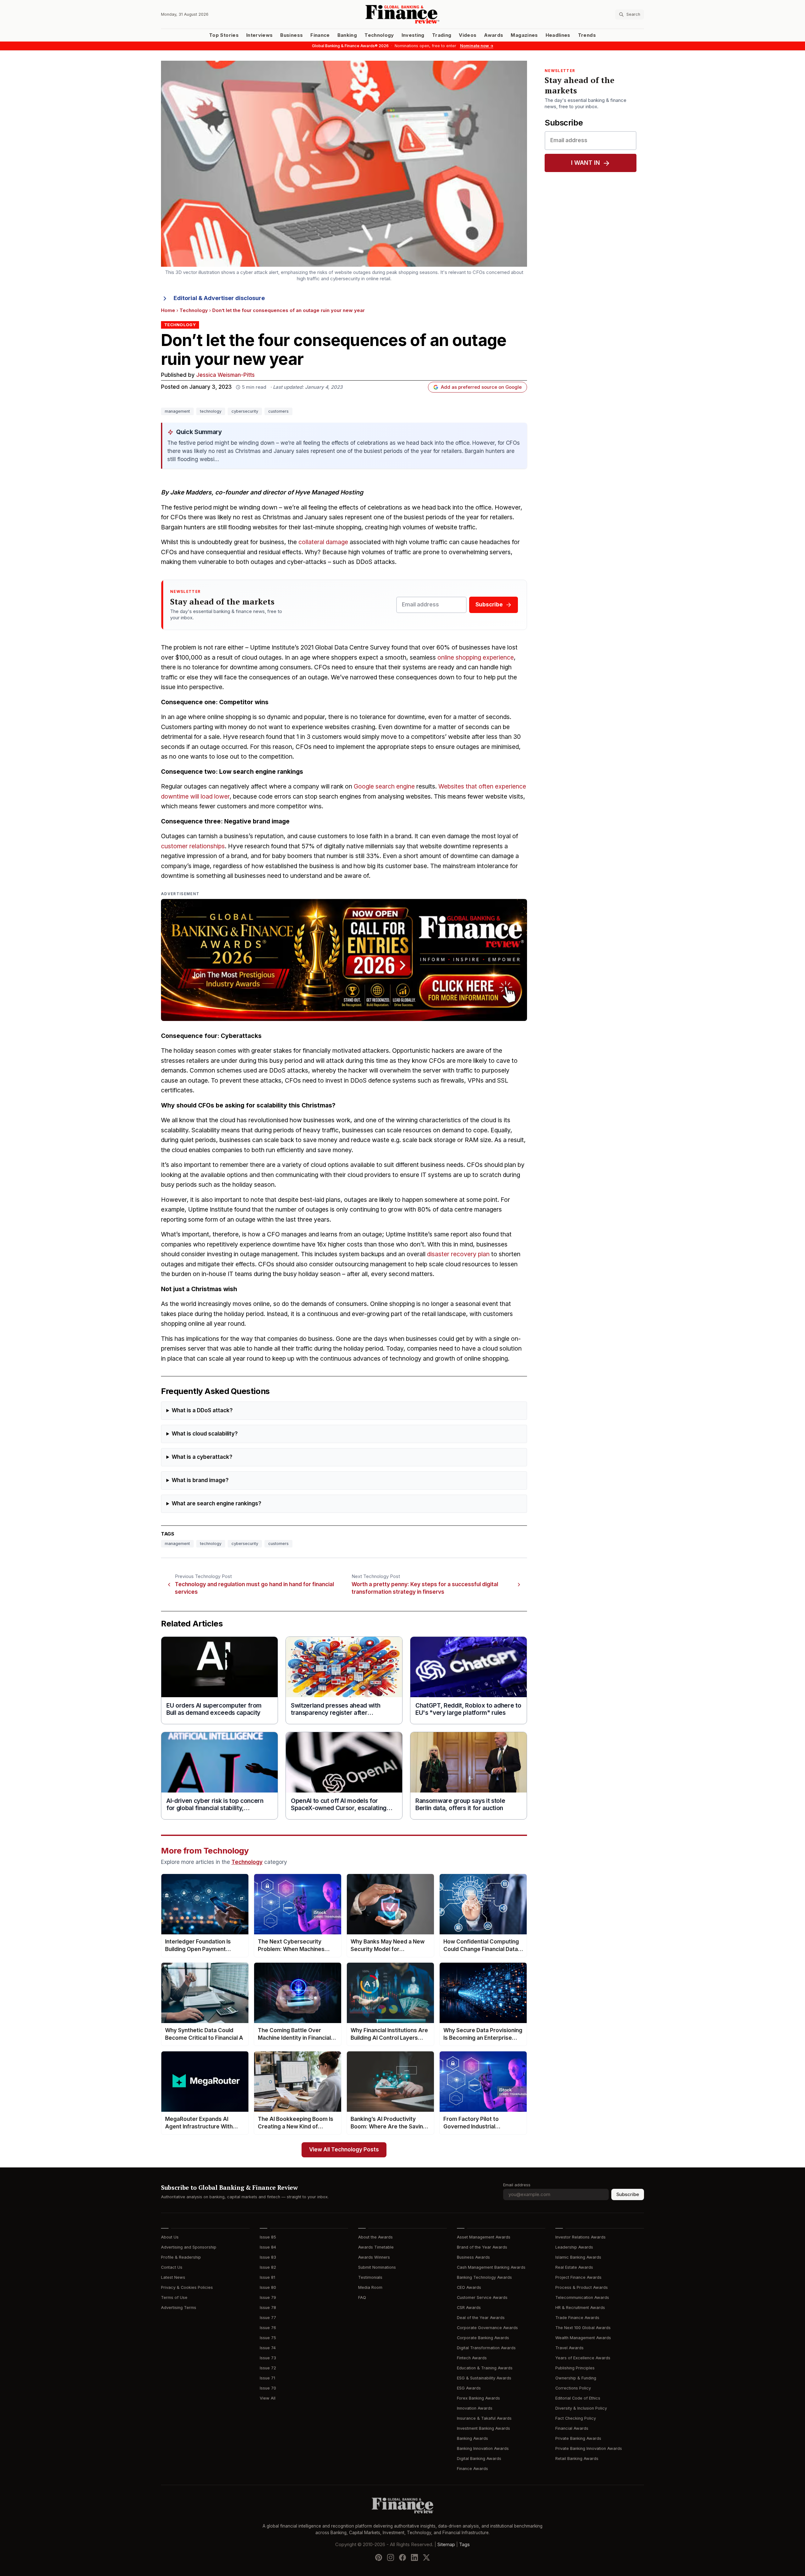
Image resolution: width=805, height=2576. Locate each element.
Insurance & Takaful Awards (484, 2418)
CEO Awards (469, 2287)
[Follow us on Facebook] (402, 2557)
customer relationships (193, 846)
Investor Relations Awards (580, 2237)
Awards (494, 35)
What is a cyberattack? (202, 1457)
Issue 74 (268, 2348)
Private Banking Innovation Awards (589, 2448)
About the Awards (375, 2237)
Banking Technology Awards (484, 2277)
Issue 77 (268, 2318)
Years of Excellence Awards (583, 2358)
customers (278, 411)
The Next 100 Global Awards (583, 2328)
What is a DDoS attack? (202, 1411)
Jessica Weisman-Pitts (225, 375)
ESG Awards (469, 2388)
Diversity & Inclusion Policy (581, 2408)
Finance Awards (472, 2469)
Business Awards (473, 2257)
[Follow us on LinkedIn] (414, 2557)
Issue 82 (268, 2267)
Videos (468, 35)
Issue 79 (268, 2297)
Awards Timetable (376, 2247)
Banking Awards (472, 2438)
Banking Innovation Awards (483, 2448)
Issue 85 (268, 2237)
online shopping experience (476, 658)
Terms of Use (174, 2297)
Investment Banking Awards (483, 2428)
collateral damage (323, 542)
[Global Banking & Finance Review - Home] (402, 14)
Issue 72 (268, 2368)
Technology (379, 35)
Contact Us (172, 2267)
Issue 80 (268, 2287)
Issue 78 (268, 2308)
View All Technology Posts (344, 2150)
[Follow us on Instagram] (391, 2557)
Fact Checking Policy (576, 2418)
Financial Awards (572, 2428)
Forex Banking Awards (478, 2398)
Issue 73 (268, 2358)
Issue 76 (268, 2328)
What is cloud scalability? (205, 1434)
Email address (517, 2185)
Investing (413, 35)
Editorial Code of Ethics (578, 2398)
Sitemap (446, 2545)
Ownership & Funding (576, 2378)
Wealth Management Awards (583, 2338)
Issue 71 (267, 2378)
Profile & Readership (181, 2257)
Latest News (173, 2277)
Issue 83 (268, 2257)
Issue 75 (268, 2338)
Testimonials (370, 2277)
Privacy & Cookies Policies (187, 2287)
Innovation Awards (475, 2408)
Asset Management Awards (484, 2237)
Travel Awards (569, 2348)
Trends (587, 35)
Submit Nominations (377, 2267)
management (177, 411)
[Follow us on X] (426, 2557)
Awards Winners (374, 2257)
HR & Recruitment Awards (580, 2308)
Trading (442, 35)
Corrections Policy (573, 2388)
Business (291, 35)
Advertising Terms (179, 2308)
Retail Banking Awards (577, 2459)
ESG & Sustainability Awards (484, 2378)
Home (168, 310)
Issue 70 (268, 2388)
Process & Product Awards (582, 2287)
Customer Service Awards (482, 2297)
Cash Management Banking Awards (491, 2267)
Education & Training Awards (485, 2368)
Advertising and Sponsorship (189, 2247)
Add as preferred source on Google (481, 387)
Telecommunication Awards (582, 2297)
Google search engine (384, 786)
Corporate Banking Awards (483, 2338)
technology (211, 411)
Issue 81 (267, 2277)
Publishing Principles (575, 2368)
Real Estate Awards (574, 2267)
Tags (464, 2545)
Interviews (260, 35)
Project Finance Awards (578, 2277)
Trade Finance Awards (577, 2318)
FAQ (362, 2297)
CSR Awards (469, 2308)
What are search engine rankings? (217, 1504)
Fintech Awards (472, 2358)
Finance (320, 35)
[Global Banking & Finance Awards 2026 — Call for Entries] (344, 960)
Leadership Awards (574, 2247)
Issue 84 (268, 2247)
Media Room (370, 2287)
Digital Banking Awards (479, 2459)
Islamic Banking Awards (578, 2257)
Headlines (558, 35)
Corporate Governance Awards (487, 2328)
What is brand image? (200, 1480)
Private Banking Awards (578, 2438)
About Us (170, 2237)
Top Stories (224, 35)
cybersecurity (245, 411)
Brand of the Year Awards (482, 2247)
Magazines (524, 35)
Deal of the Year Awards (481, 2318)
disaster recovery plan (458, 1254)
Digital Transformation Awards (486, 2348)
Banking (347, 35)
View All (268, 2398)
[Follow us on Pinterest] (379, 2557)
